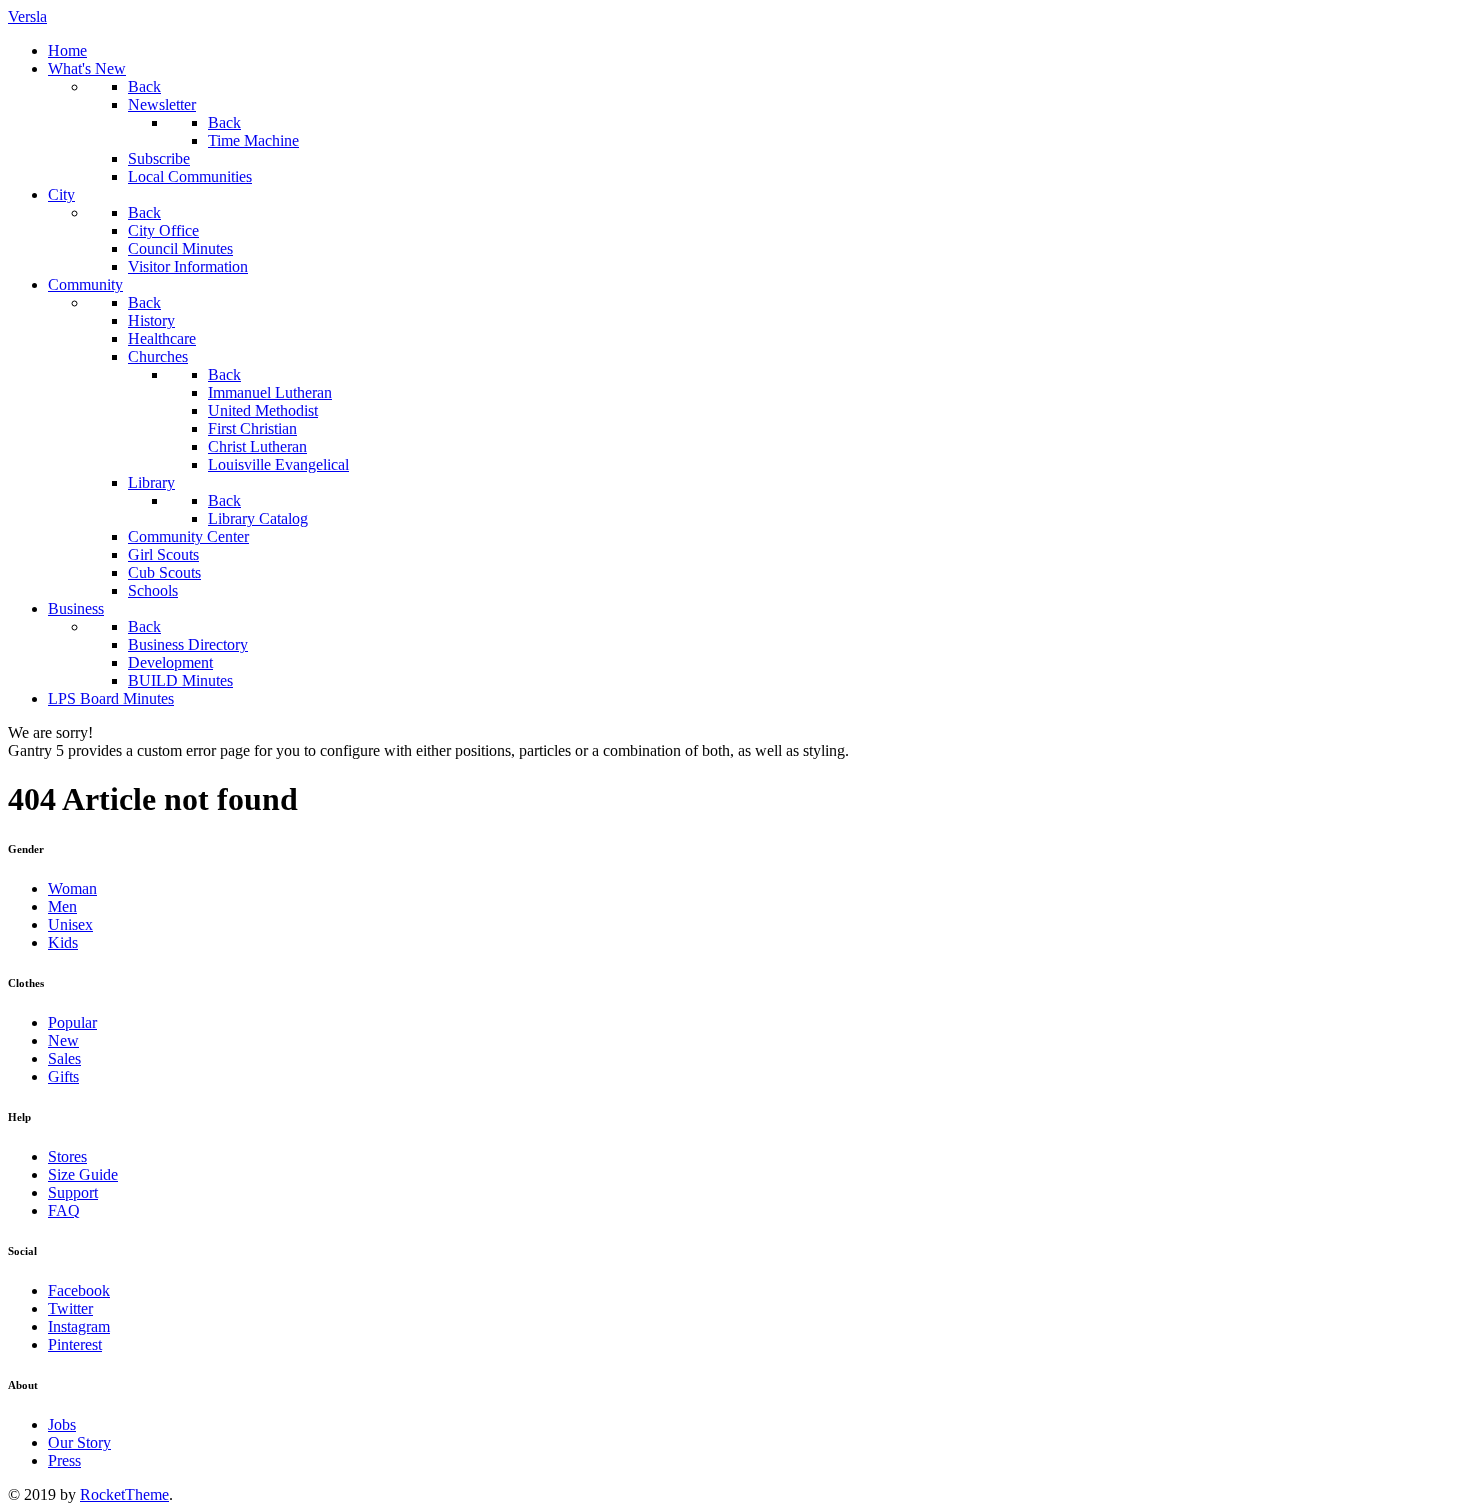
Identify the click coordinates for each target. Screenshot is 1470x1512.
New (63, 1040)
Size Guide (83, 1174)
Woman (72, 888)
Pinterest (75, 1344)
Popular (72, 1022)
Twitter (70, 1308)
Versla (27, 16)
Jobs (62, 1424)
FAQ (64, 1210)
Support (73, 1192)
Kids (63, 942)
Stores (67, 1156)
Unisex (70, 924)
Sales (64, 1058)
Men (62, 906)
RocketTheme (124, 1494)
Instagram (79, 1326)
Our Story (79, 1442)
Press (64, 1460)
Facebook (79, 1290)
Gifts (63, 1076)
